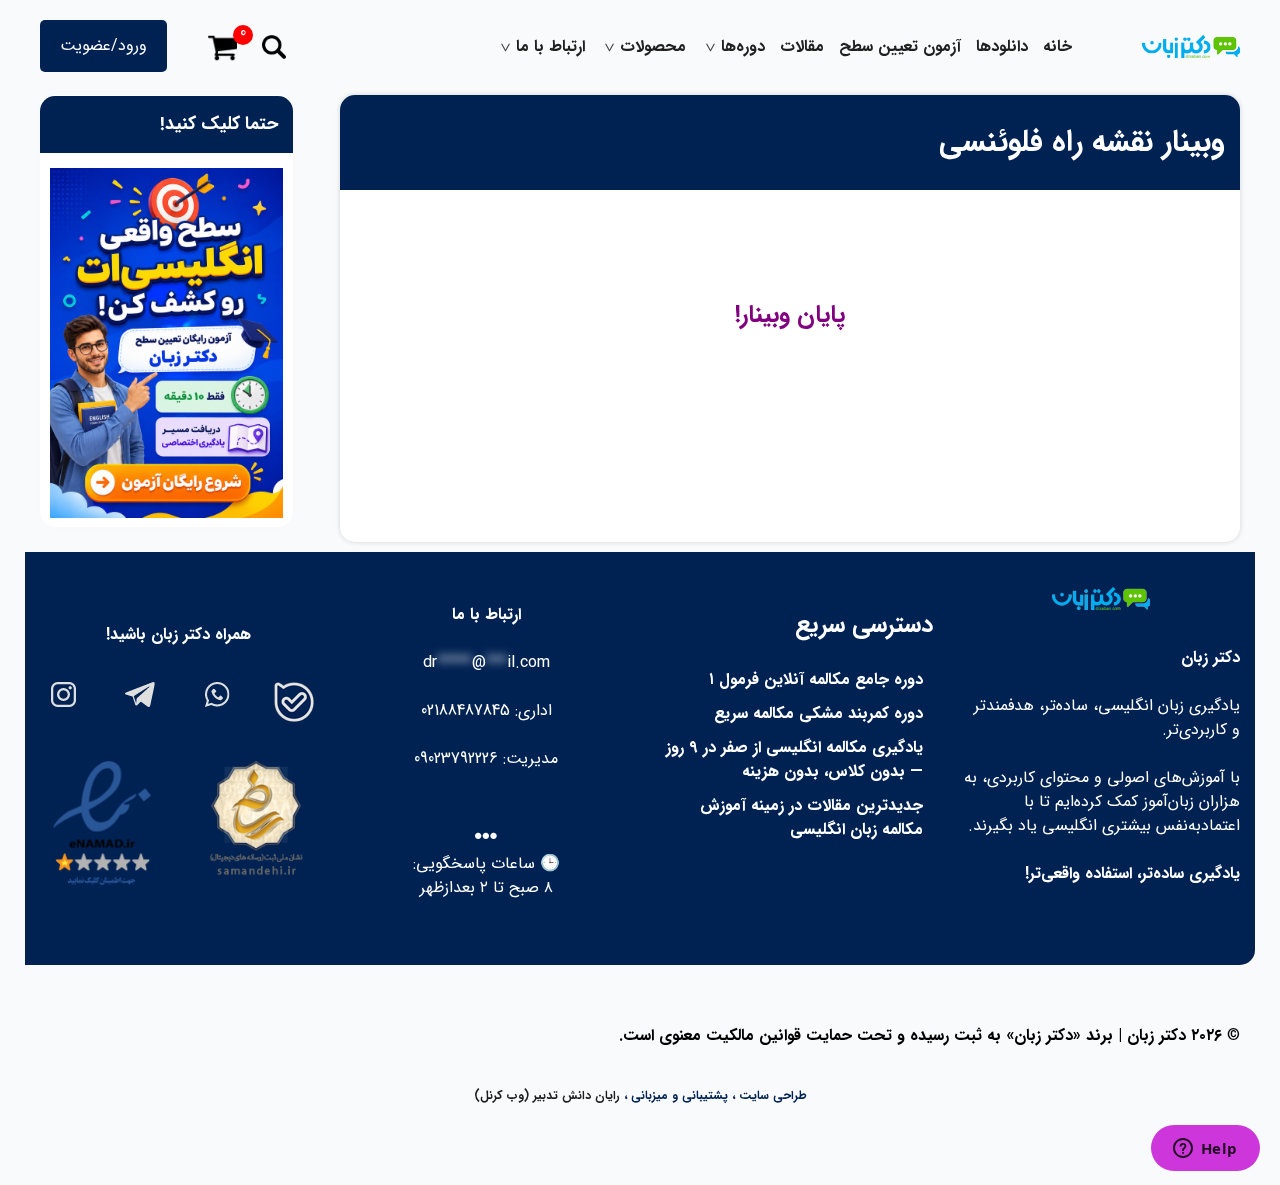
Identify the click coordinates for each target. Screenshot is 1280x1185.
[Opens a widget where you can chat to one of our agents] (1205, 1150)
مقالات (802, 47)
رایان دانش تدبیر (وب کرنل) (547, 1095)
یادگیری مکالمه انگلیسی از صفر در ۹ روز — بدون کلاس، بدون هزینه (794, 759)
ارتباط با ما (550, 47)
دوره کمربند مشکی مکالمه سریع (818, 713)
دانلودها (1002, 47)
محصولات (653, 47)
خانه (1057, 47)
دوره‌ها (743, 47)
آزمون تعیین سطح (900, 47)
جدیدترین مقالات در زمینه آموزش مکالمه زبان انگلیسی (811, 817)
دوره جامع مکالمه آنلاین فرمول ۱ (816, 679)
